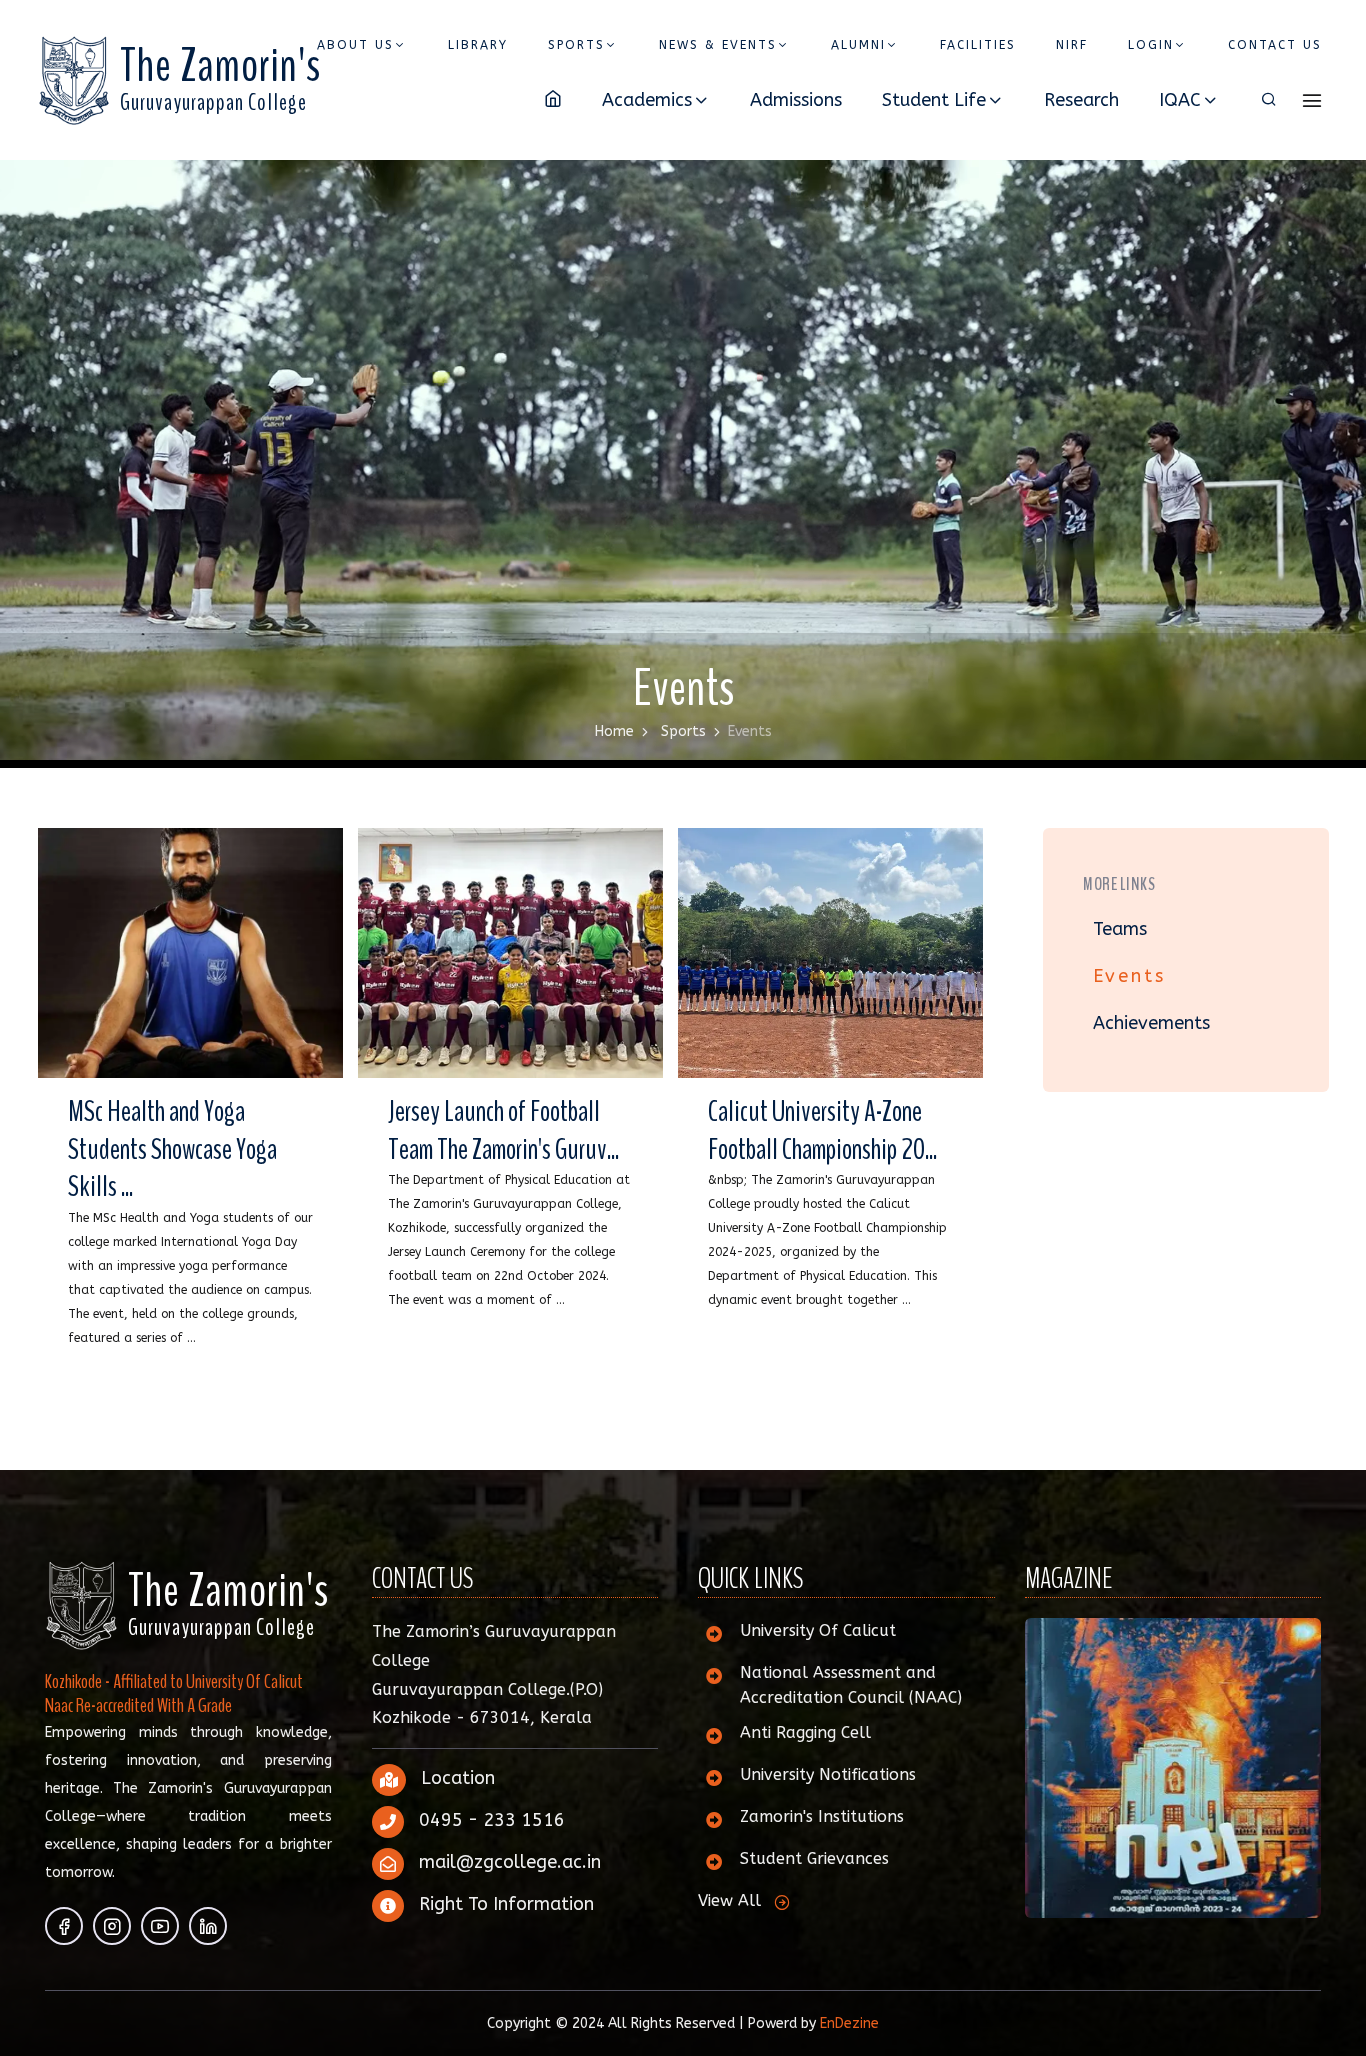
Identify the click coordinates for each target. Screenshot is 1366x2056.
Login (1151, 45)
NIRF (1072, 45)
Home (614, 731)
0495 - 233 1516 (492, 1820)
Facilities (978, 45)
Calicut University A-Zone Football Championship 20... (822, 1130)
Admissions (796, 100)
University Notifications (828, 1774)
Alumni (858, 45)
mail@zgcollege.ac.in (510, 1862)
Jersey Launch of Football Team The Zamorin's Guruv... (503, 1130)
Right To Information (506, 1904)
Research (1081, 100)
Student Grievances (814, 1858)
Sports (576, 45)
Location (458, 1778)
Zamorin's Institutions (822, 1816)
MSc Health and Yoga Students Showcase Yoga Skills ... (172, 1149)
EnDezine (849, 2023)
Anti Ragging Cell (805, 1732)
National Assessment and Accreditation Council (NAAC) (851, 1685)
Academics (647, 100)
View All (729, 1900)
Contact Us (1275, 45)
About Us (355, 45)
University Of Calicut (818, 1630)
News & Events (718, 45)
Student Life (934, 100)
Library (478, 45)
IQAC (1180, 100)
